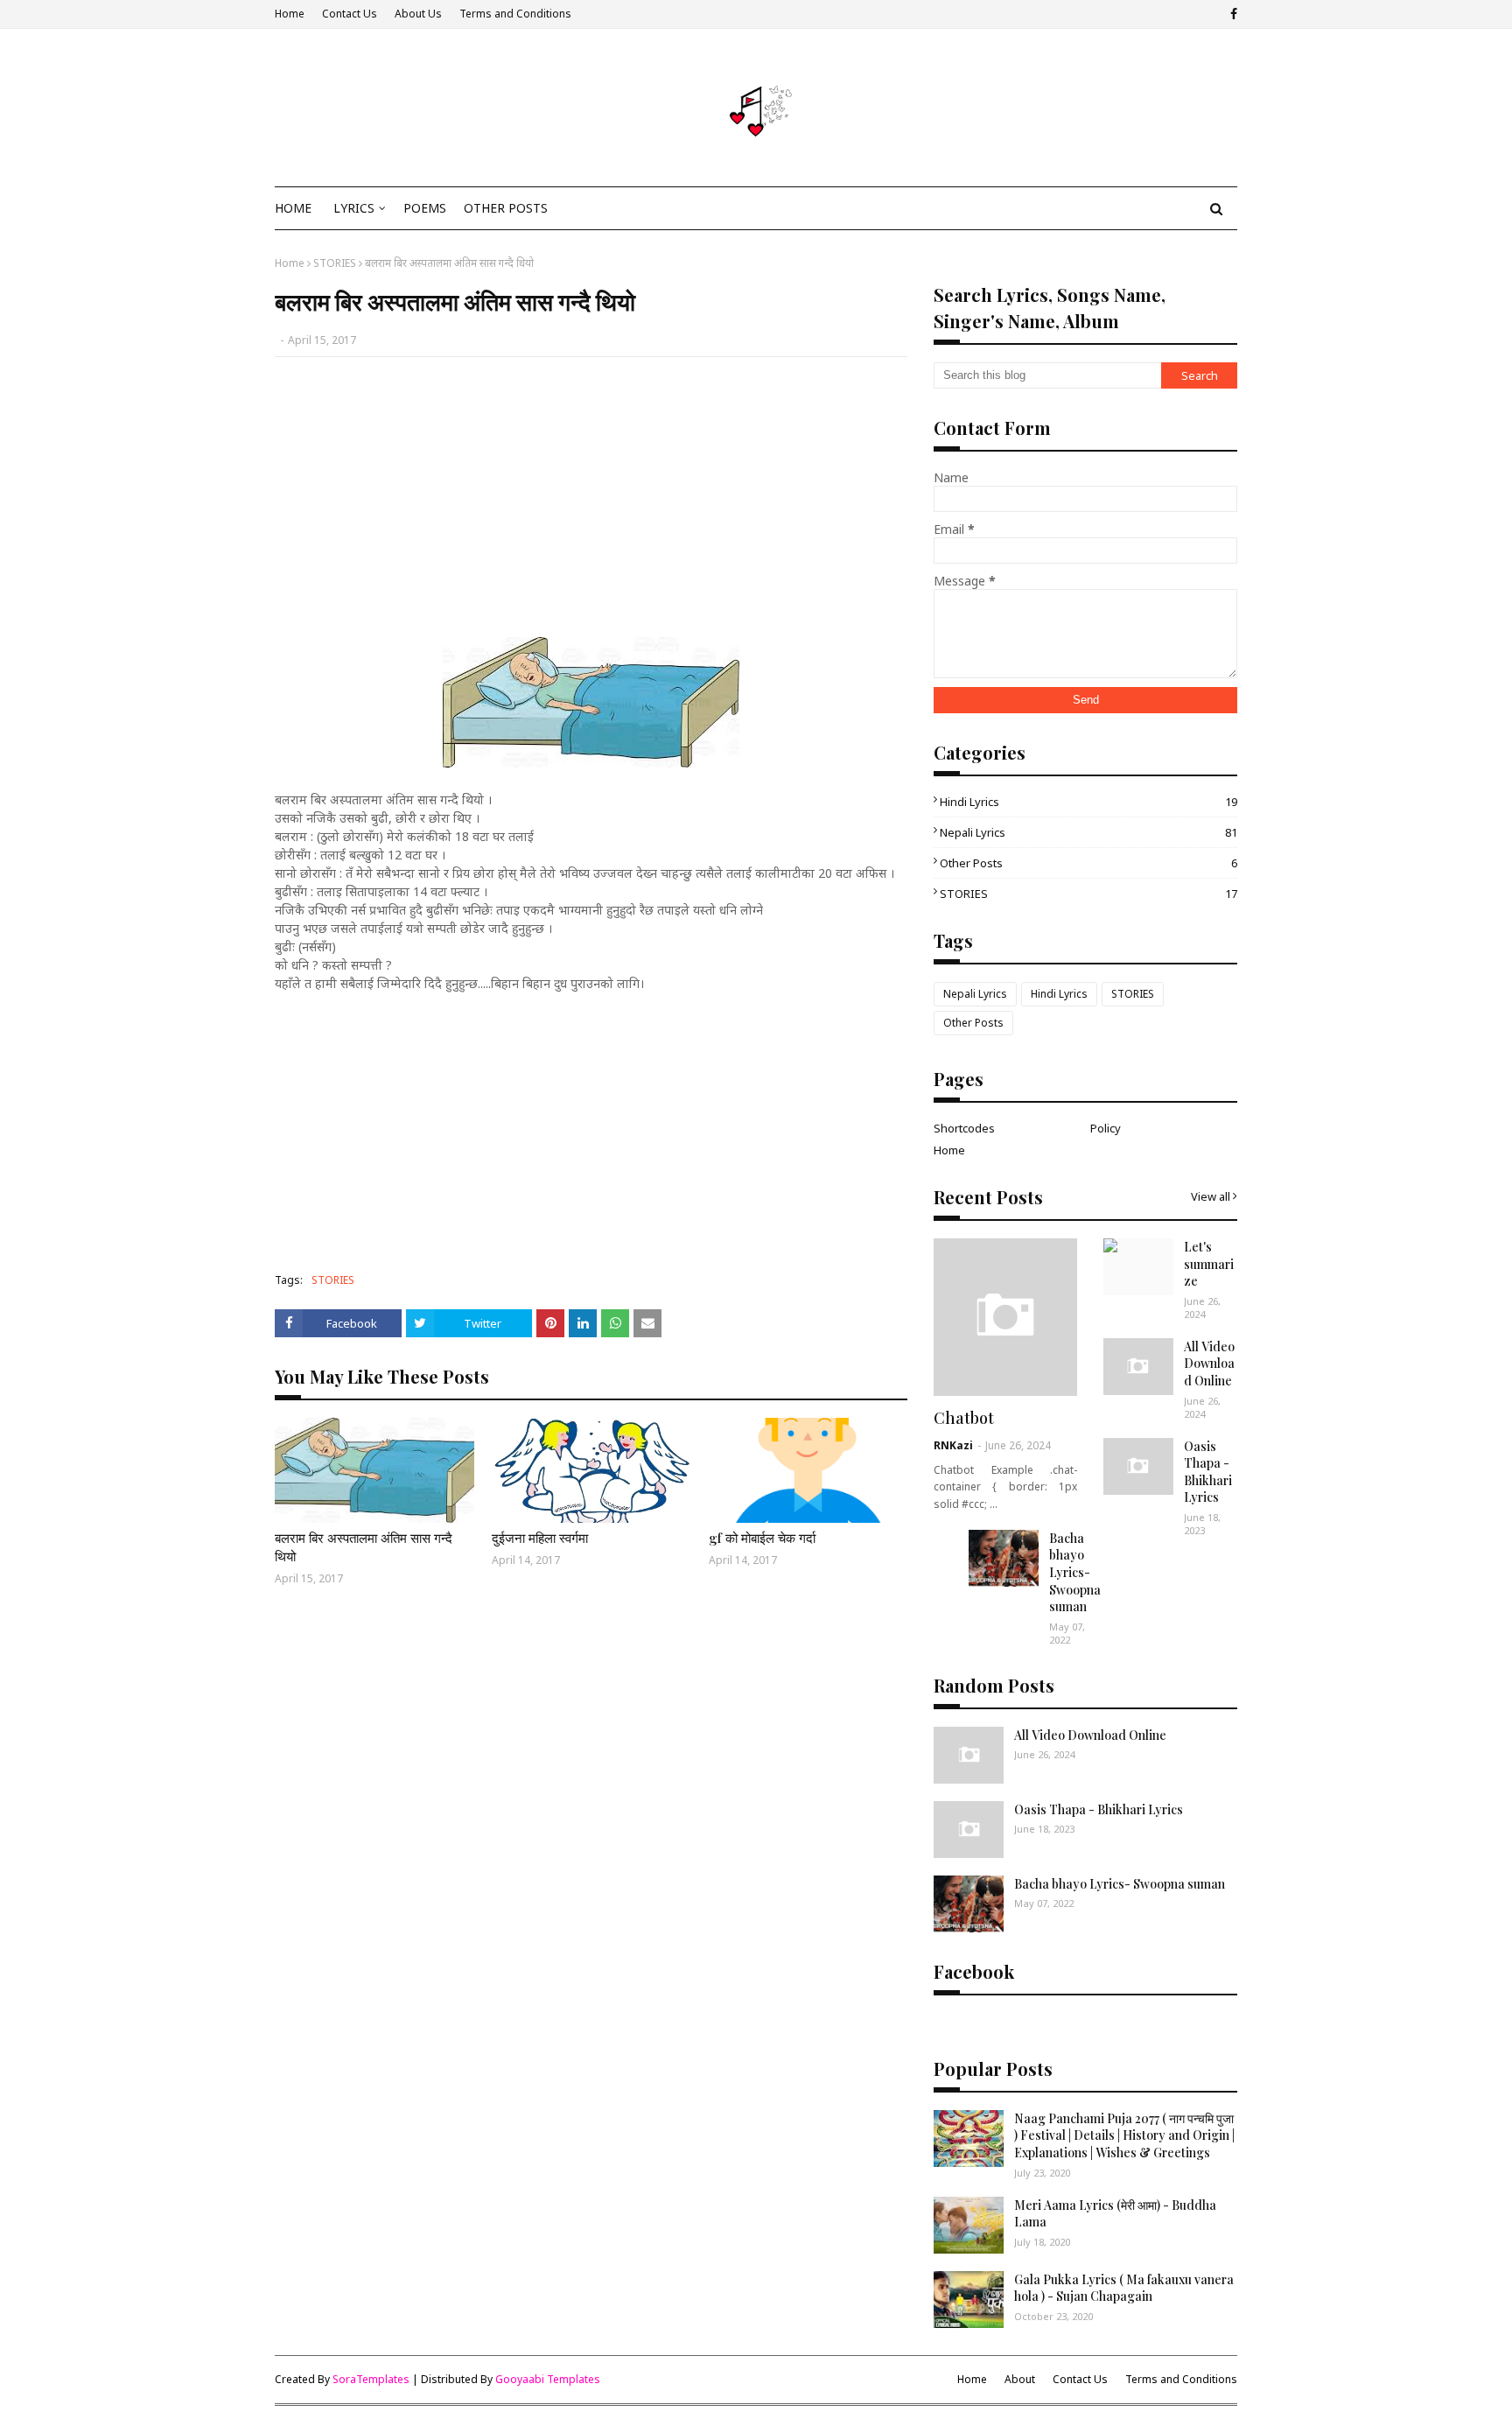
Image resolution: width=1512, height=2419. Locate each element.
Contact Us (350, 14)
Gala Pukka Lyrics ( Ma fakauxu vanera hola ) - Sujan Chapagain (1124, 2288)
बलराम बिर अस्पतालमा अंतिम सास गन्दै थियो (364, 1547)
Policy (1106, 1128)
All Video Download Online (1209, 1364)
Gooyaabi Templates (548, 2379)
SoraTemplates (371, 2379)
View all (1211, 1196)
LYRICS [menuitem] (354, 208)
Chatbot (964, 1418)
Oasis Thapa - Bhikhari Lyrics (1208, 1472)
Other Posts (1088, 863)
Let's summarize (1209, 1264)
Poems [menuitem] (425, 208)
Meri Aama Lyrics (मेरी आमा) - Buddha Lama (1115, 2214)
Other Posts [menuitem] (506, 208)
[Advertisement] (591, 497)
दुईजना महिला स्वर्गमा (540, 1538)
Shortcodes (964, 1128)
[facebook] (1232, 14)
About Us (418, 14)
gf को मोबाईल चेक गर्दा (762, 1538)
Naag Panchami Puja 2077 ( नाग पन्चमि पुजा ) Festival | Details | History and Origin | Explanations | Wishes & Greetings (1124, 2135)
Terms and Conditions (515, 14)
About (1020, 2379)
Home (290, 14)
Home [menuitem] (293, 208)
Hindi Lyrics (1088, 802)
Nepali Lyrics (1088, 832)
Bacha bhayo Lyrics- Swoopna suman (1075, 1572)
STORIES (335, 263)
